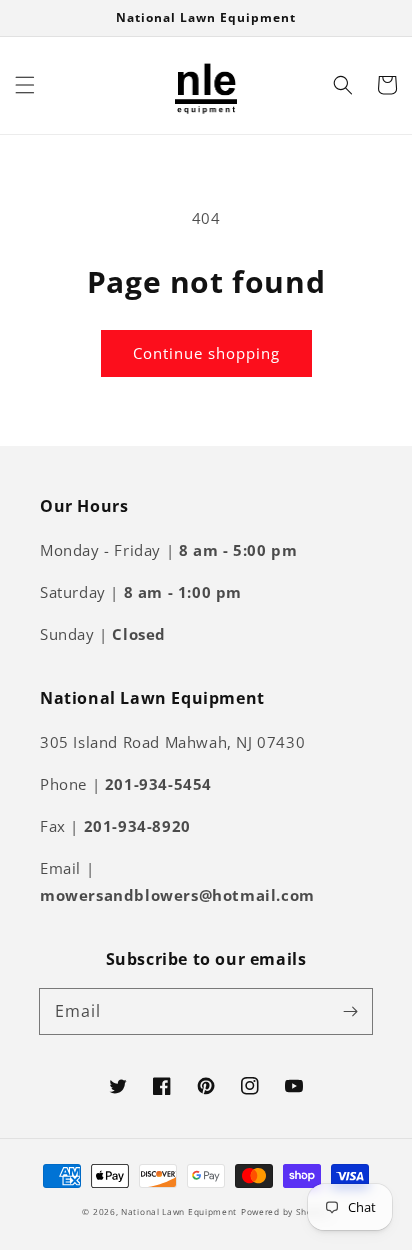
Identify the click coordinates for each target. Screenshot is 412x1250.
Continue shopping (206, 353)
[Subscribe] (350, 1011)
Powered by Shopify (285, 1211)
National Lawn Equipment (179, 1211)
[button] (25, 85)
